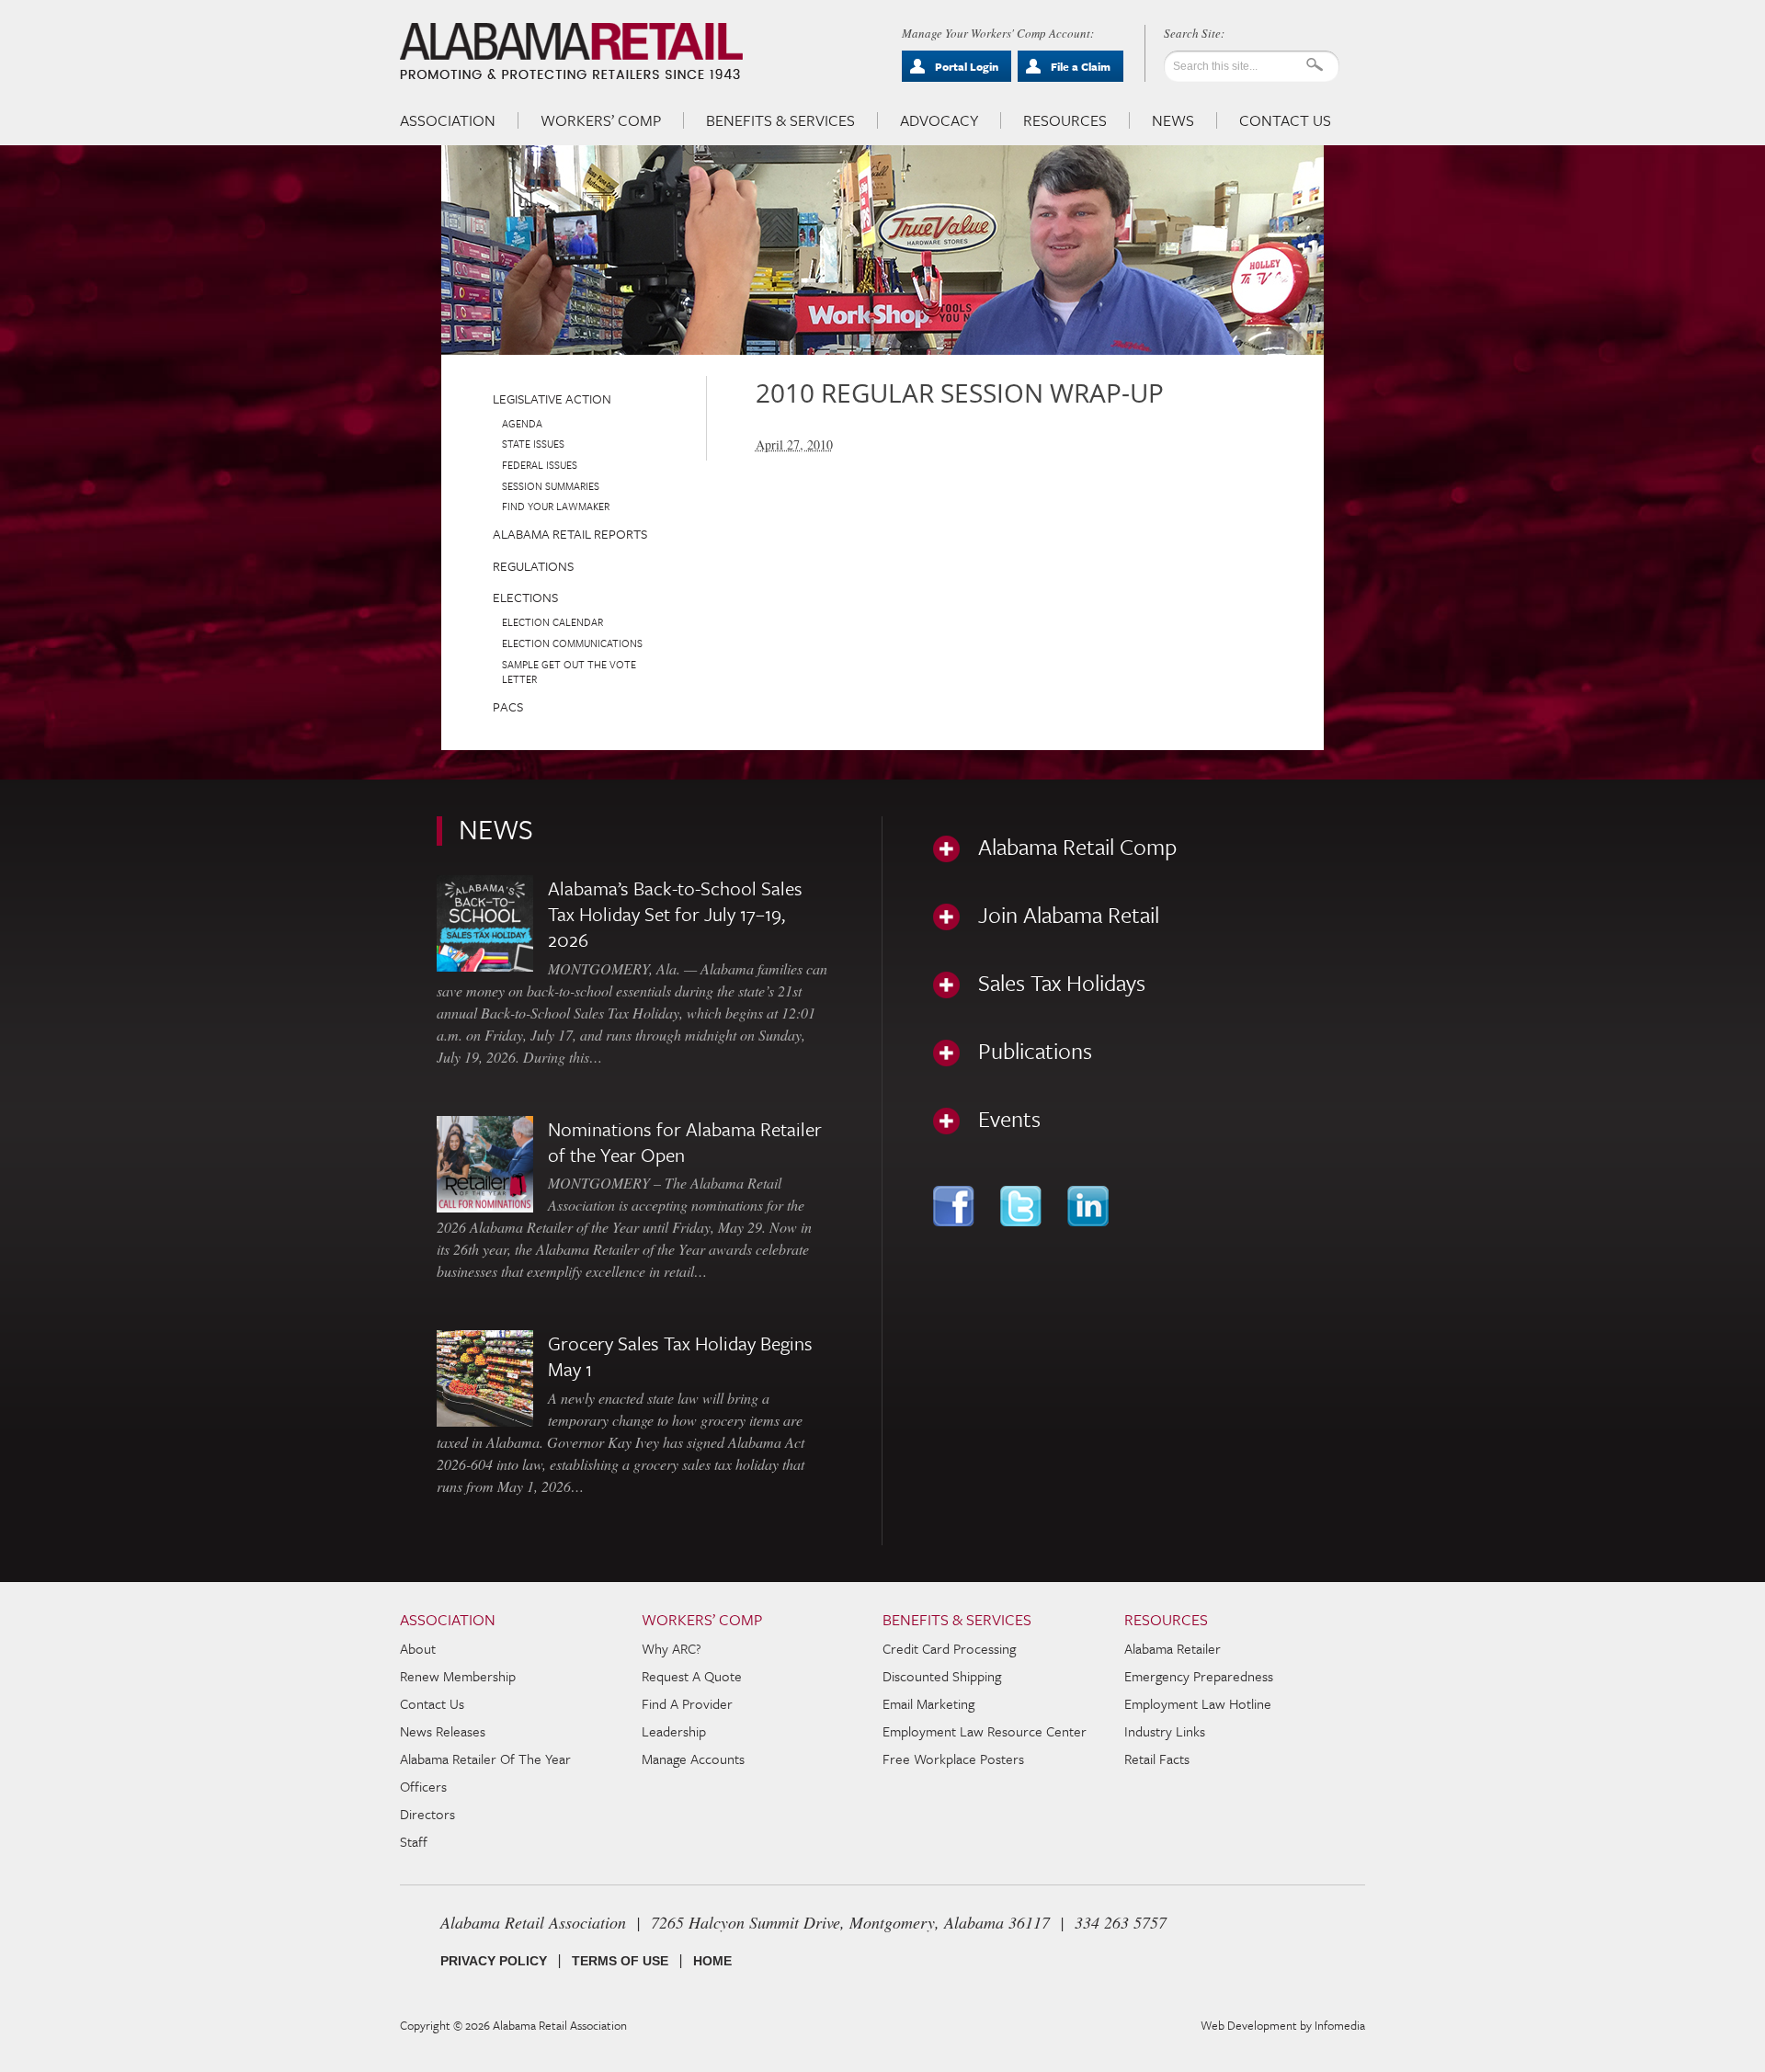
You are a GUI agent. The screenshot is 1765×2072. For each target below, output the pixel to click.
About (418, 1648)
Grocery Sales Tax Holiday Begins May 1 (680, 1356)
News (1173, 120)
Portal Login (967, 66)
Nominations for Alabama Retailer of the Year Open (685, 1142)
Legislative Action (552, 398)
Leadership (674, 1731)
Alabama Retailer (1173, 1648)
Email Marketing (928, 1703)
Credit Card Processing (949, 1648)
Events (1009, 1119)
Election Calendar (552, 622)
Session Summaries (551, 486)
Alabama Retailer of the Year (485, 1759)
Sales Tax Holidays (1062, 983)
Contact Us (1285, 120)
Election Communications (572, 643)
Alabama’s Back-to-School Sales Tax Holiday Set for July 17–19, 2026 (675, 914)
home (712, 1961)
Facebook (956, 1206)
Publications (1035, 1051)
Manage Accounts (693, 1759)
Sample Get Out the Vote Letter (569, 672)
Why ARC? (672, 1648)
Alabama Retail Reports (570, 534)
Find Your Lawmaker (556, 506)
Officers (423, 1786)
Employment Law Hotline (1198, 1703)
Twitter (1023, 1206)
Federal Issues (540, 465)
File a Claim (1081, 66)
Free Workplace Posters (953, 1759)
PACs (508, 706)
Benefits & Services (780, 120)
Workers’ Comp (601, 120)
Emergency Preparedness (1199, 1676)
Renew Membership (458, 1676)
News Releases (443, 1731)
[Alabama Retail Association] (573, 51)
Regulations (533, 566)
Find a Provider (687, 1703)
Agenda (522, 423)
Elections (525, 597)
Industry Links (1165, 1731)
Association (448, 120)
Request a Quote (692, 1676)
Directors (427, 1814)
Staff (414, 1841)
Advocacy (939, 120)
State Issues (533, 444)
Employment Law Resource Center (985, 1731)
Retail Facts (1157, 1759)
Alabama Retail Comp (1077, 847)
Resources (1065, 120)
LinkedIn (1090, 1206)
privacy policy (494, 1961)
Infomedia (1340, 2025)
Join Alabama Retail (1069, 915)
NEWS (496, 829)
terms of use (620, 1961)
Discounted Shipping (942, 1676)
